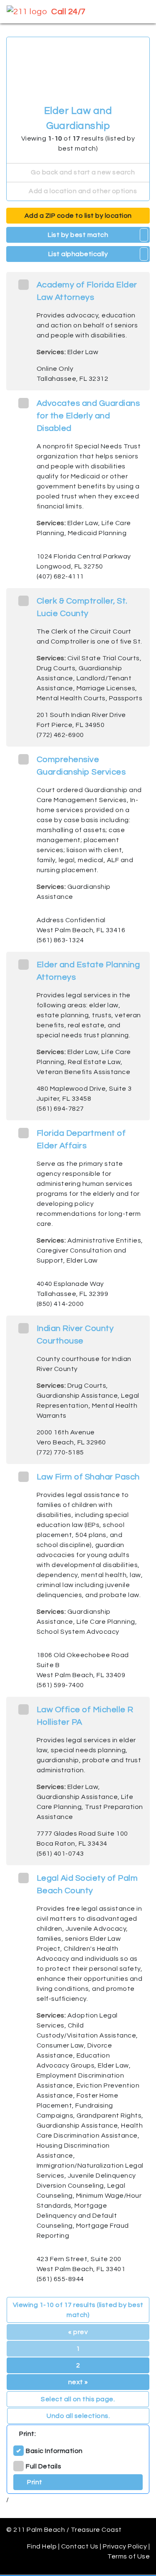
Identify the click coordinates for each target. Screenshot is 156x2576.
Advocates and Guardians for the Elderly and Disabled (88, 416)
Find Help (42, 2546)
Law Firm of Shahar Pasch (88, 1477)
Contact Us (80, 2546)
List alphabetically (78, 254)
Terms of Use (129, 2556)
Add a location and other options (82, 191)
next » (78, 2382)
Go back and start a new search (82, 172)
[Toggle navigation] (138, 12)
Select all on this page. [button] (78, 2399)
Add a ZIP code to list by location (78, 216)
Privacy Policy (125, 2546)
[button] (144, 235)
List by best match (78, 235)
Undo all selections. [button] (78, 2416)
